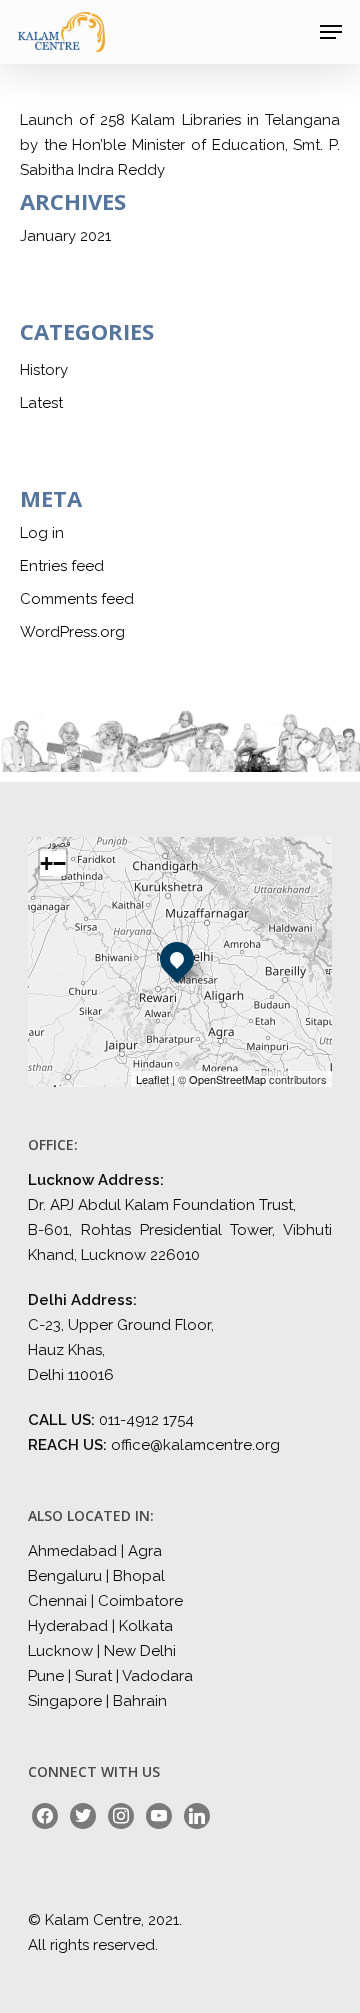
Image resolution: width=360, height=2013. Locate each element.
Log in (42, 533)
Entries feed (62, 566)
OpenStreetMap (227, 1079)
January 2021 (65, 236)
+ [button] (46, 863)
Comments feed (77, 599)
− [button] (59, 863)
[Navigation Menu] (331, 32)
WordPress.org (72, 632)
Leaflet (152, 1079)
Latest (41, 403)
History (44, 370)
